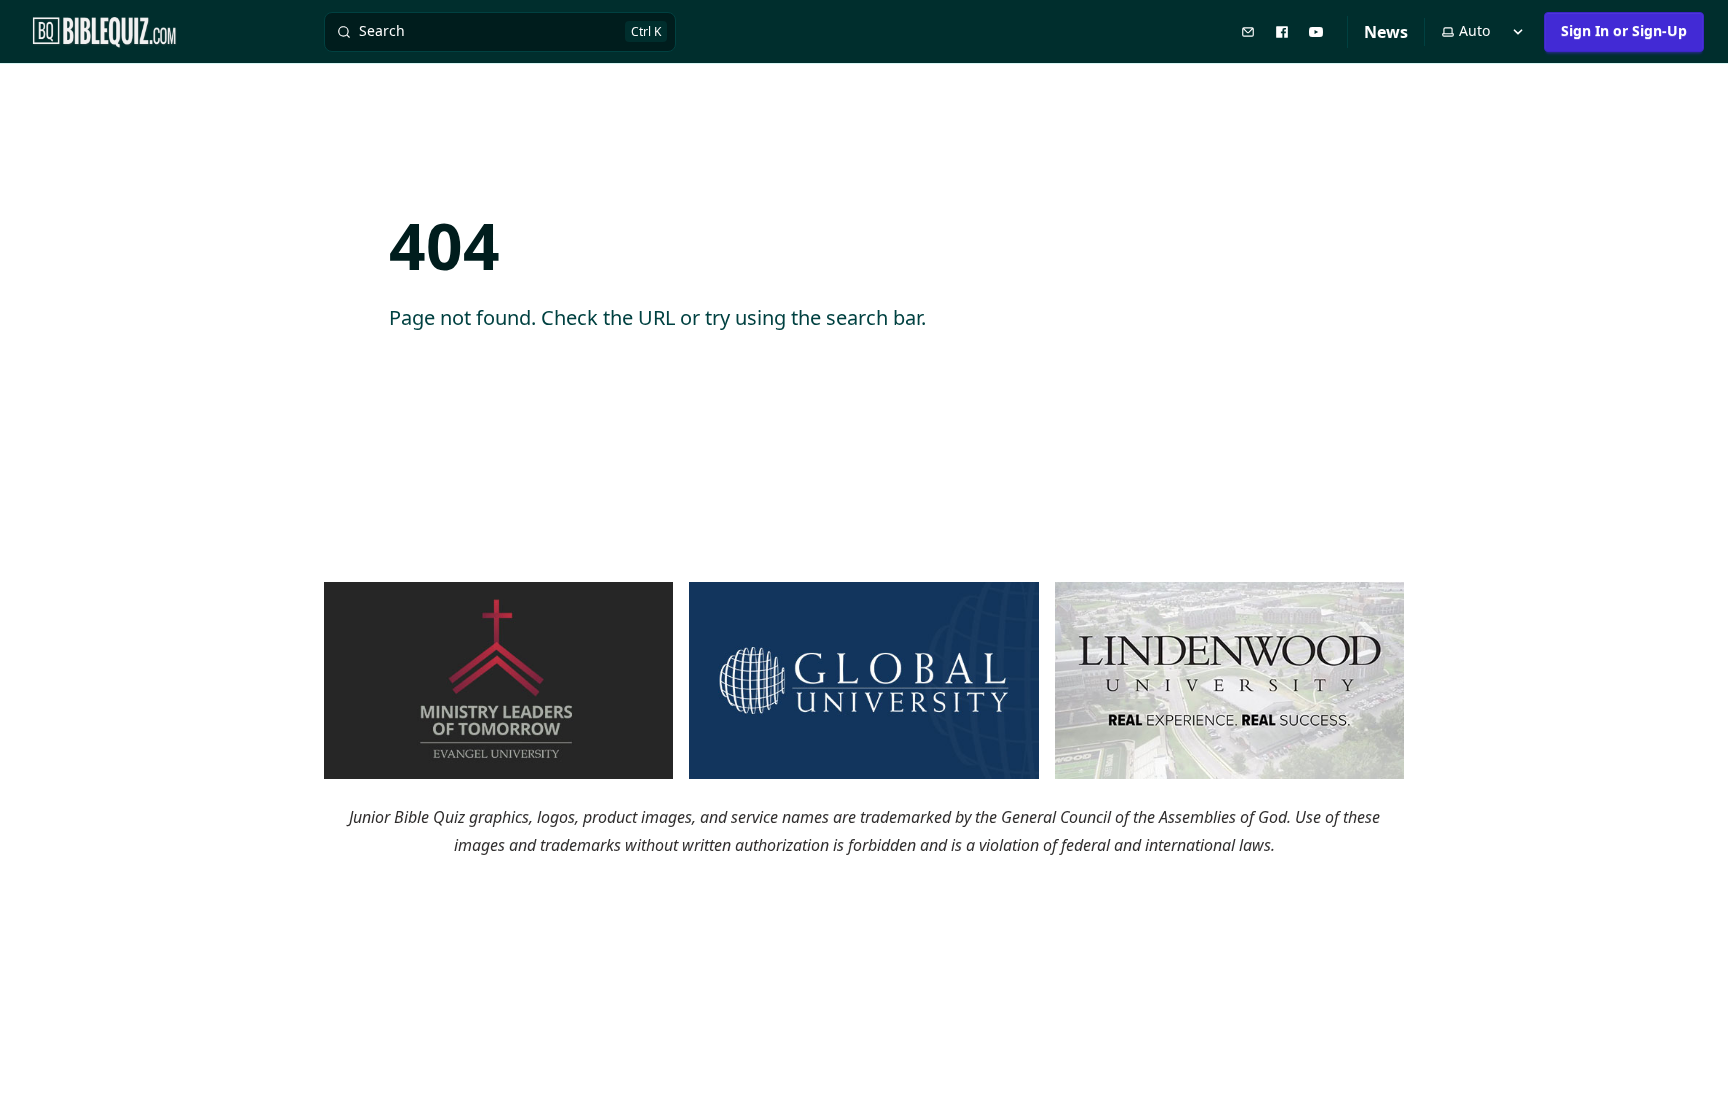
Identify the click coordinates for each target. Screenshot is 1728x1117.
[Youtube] (1318, 31)
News (1386, 32)
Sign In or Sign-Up (1624, 30)
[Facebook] (1284, 31)
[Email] (1250, 31)
